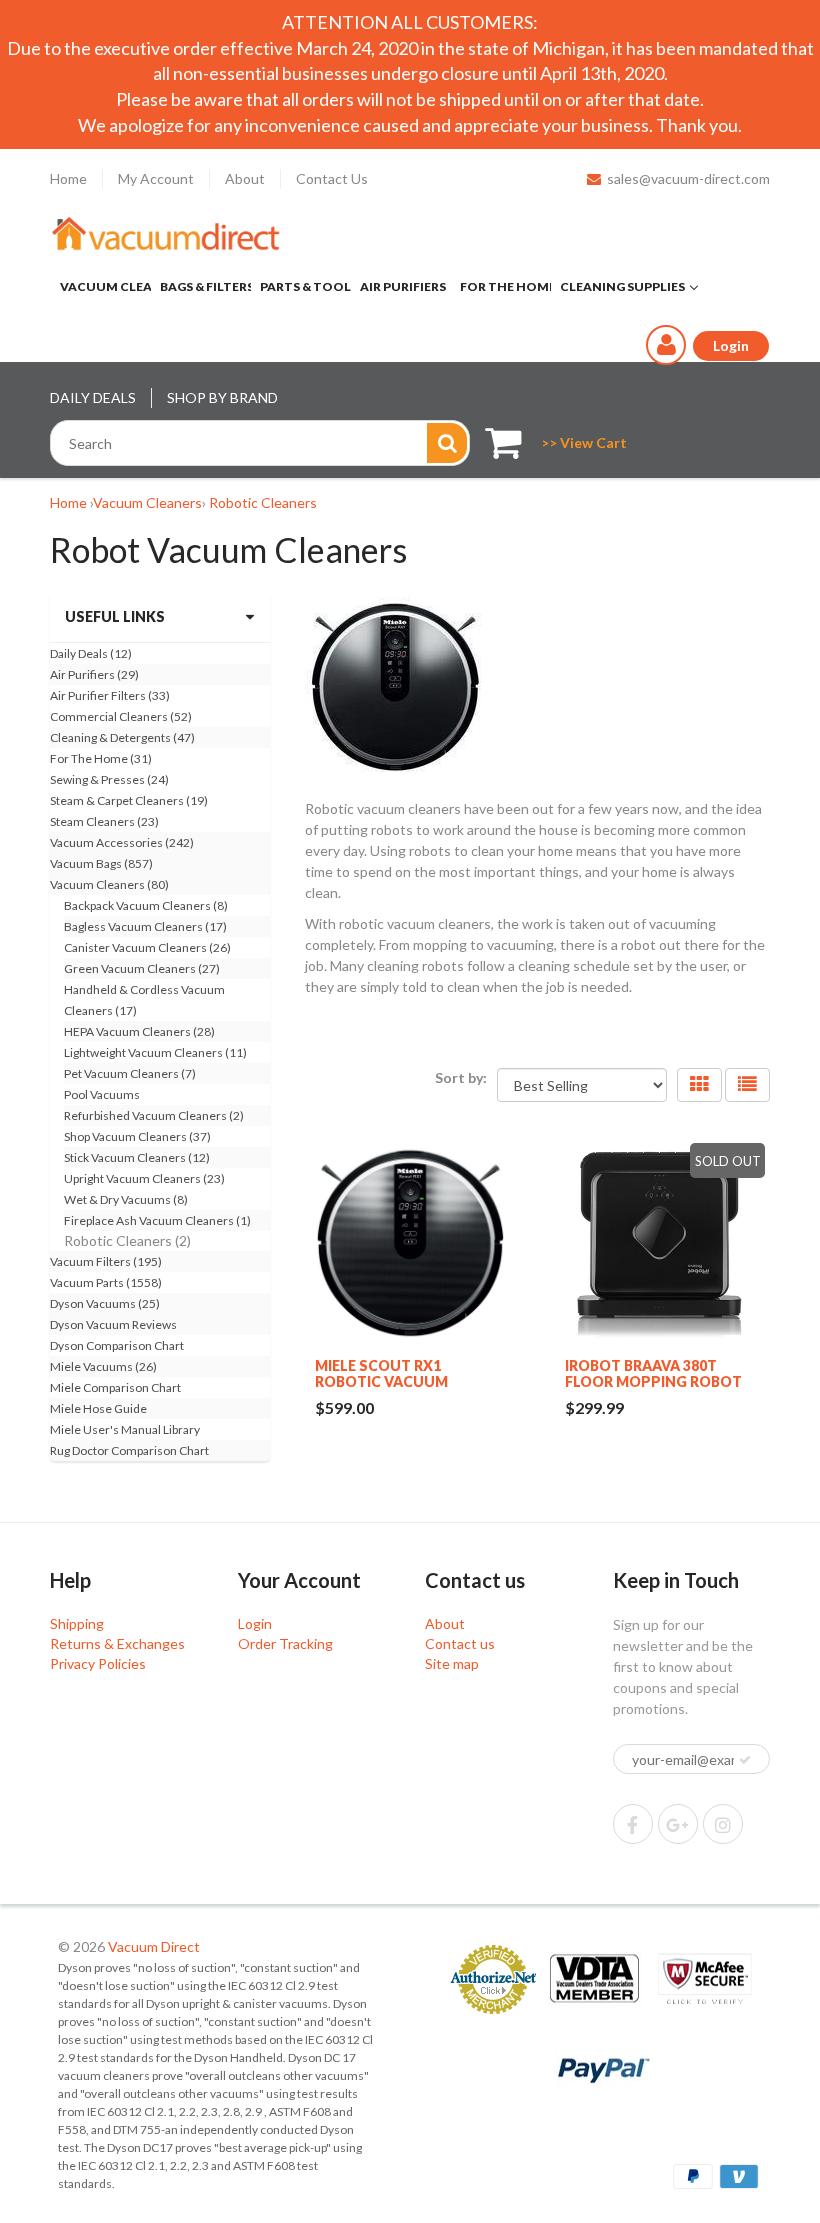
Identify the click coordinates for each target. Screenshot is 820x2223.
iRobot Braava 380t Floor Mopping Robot (653, 1373)
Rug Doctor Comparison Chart (129, 1450)
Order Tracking (285, 1643)
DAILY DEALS (93, 397)
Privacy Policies (98, 1663)
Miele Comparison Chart (115, 1387)
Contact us (460, 1643)
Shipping (77, 1623)
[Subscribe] (745, 1760)
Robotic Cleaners (263, 502)
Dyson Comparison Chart (117, 1345)
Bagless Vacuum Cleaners (145, 926)
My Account (156, 178)
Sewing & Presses (109, 779)
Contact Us (332, 178)
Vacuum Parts (106, 1282)
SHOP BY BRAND (222, 397)
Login (255, 1623)
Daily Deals (91, 653)
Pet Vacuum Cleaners (130, 1073)
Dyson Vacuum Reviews (113, 1324)
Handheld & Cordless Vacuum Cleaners (144, 1000)
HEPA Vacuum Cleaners (139, 1031)
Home (68, 178)
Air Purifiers (94, 674)
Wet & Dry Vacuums (126, 1199)
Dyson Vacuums (105, 1303)
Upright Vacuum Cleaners (144, 1178)
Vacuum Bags (101, 863)
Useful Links (115, 616)
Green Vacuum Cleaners (142, 968)
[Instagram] (723, 1824)
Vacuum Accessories (122, 842)
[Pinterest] (678, 1824)
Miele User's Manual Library (125, 1429)
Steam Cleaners (104, 821)
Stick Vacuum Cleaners (137, 1157)
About (245, 178)
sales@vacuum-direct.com (688, 178)
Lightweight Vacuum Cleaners (155, 1052)
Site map (452, 1663)
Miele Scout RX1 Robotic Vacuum (381, 1373)
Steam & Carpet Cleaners (129, 800)
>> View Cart (584, 442)
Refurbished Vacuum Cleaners (154, 1115)
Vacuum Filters (106, 1261)
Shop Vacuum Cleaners (137, 1136)
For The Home (101, 758)
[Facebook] (633, 1824)
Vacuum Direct (154, 1946)
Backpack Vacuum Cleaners (146, 905)
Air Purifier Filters (110, 695)
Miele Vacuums (103, 1366)
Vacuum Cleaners (147, 502)
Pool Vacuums (102, 1094)
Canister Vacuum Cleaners (147, 947)
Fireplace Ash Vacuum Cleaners (157, 1220)
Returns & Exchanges (117, 1643)
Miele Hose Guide (98, 1408)
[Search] (447, 443)
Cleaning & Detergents (122, 737)
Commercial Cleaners (121, 716)
